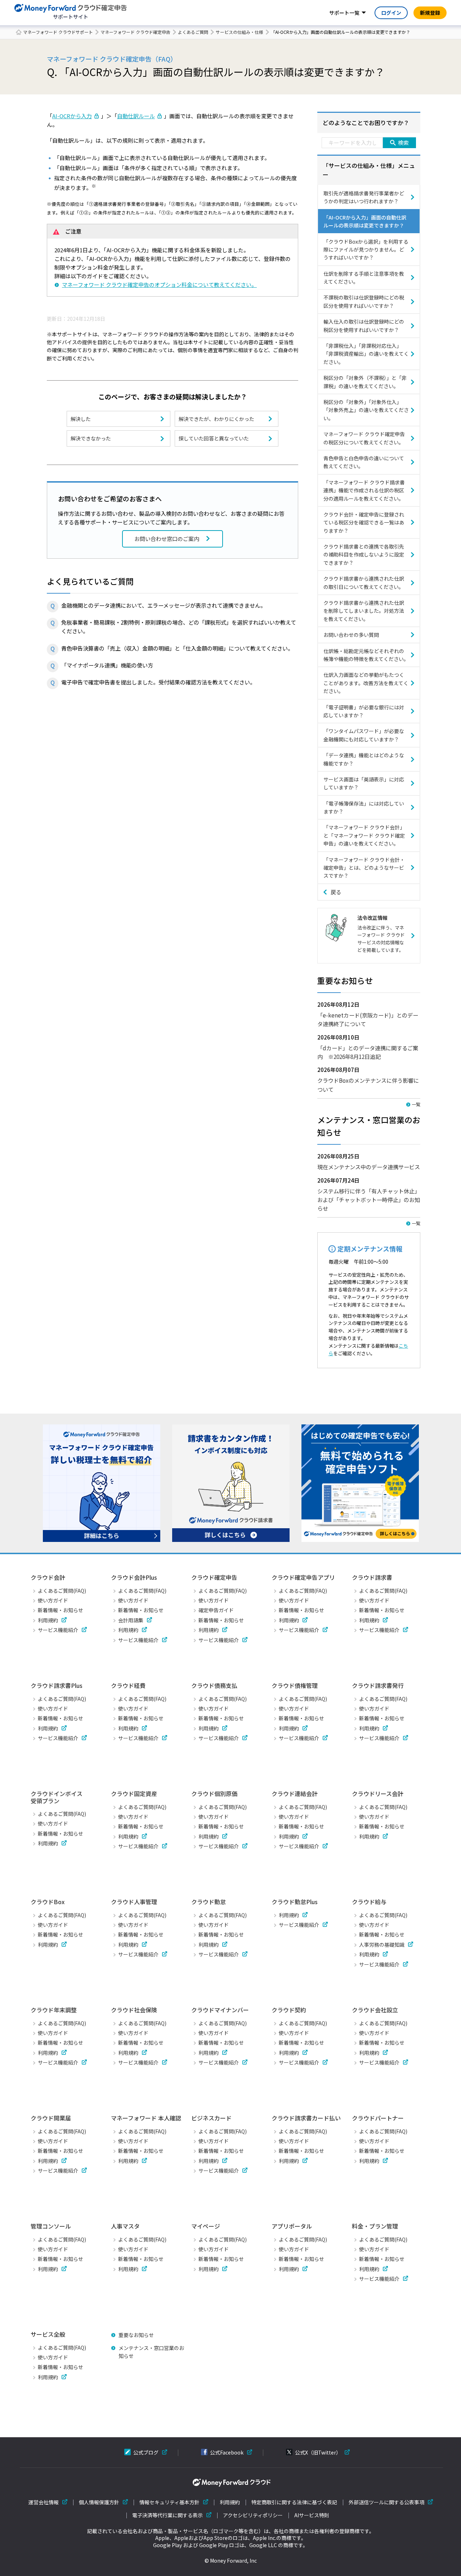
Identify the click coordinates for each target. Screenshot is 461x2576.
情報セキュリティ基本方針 (169, 2502)
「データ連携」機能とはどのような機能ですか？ (364, 759)
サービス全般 (48, 2334)
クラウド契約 (289, 2010)
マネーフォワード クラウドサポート (58, 32)
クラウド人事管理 (134, 1902)
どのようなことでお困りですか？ (366, 123)
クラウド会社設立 (375, 2010)
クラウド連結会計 (295, 1794)
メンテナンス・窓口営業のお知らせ (151, 2352)
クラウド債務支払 (214, 1685)
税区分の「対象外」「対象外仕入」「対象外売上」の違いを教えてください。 (366, 410)
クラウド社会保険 (134, 2010)
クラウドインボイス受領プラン (57, 1797)
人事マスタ (125, 2226)
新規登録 (430, 13)
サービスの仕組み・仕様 (240, 32)
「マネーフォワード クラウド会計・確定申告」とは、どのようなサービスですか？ (364, 868)
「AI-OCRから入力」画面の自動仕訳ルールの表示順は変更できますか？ (365, 221)
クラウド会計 (48, 1577)
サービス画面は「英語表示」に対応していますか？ (364, 783)
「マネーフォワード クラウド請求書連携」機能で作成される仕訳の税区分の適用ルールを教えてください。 (364, 490)
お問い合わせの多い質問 (351, 635)
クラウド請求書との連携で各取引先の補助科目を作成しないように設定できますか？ (364, 555)
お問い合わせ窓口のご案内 (167, 539)
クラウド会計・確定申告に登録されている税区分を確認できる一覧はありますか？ (364, 522)
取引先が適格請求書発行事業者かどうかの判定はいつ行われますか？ (364, 197)
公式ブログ (146, 2452)
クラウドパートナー (378, 2118)
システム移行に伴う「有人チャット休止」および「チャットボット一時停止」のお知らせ (369, 1200)
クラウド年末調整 (54, 2010)
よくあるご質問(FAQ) (62, 1591)
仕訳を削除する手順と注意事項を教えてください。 (364, 278)
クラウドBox (48, 1902)
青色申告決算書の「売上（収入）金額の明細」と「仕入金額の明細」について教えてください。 (177, 648)
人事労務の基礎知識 (382, 1945)
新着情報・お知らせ (61, 1610)
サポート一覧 (344, 13)
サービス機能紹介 (58, 1630)
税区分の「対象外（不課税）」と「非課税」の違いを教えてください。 (365, 382)
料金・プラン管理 (375, 2226)
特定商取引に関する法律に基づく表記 (294, 2502)
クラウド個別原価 (214, 1794)
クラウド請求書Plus (57, 1685)
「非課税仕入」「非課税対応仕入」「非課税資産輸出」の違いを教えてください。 (366, 354)
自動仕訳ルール (136, 116)
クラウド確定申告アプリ (303, 1577)
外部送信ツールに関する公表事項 (386, 2502)
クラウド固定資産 (134, 1794)
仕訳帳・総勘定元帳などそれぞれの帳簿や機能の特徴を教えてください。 (366, 655)
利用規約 (48, 1620)
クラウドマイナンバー (220, 2010)
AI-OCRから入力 (72, 116)
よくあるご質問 (193, 32)
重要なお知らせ (136, 2335)
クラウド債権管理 (295, 1685)
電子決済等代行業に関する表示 (167, 2515)
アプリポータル (292, 2226)
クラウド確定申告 (214, 1577)
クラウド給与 (369, 1902)
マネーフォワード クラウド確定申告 (135, 32)
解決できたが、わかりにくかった (216, 419)
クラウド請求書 (372, 1577)
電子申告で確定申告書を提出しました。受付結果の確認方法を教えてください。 (158, 682)
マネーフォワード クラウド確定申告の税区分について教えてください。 (364, 438)
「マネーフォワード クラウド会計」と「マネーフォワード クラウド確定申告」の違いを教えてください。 (364, 835)
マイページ (206, 2226)
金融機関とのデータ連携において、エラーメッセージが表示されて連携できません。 (164, 605)
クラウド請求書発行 (378, 1685)
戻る (336, 892)
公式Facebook (227, 2452)
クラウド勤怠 (209, 1902)
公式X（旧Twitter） (318, 2452)
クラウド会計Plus (134, 1577)
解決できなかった (91, 438)
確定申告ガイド (216, 1610)
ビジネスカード (211, 2118)
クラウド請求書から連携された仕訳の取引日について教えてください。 (364, 582)
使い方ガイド (53, 1600)
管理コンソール (51, 2226)
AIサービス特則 (312, 2515)
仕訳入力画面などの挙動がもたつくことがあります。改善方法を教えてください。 (366, 683)
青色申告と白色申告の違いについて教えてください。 (364, 462)
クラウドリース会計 (378, 1794)
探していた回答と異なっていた (214, 438)
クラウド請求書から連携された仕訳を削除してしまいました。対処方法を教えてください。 (364, 611)
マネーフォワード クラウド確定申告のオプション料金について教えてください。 (159, 285)
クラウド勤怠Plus (295, 1902)
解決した (81, 419)
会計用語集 (131, 1620)
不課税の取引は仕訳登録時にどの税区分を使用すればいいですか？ (364, 301)
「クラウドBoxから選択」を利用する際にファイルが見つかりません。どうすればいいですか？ (366, 250)
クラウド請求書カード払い (306, 2118)
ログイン (391, 13)
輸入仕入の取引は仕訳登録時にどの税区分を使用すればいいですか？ (364, 325)
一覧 (416, 1104)
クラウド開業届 (51, 2118)
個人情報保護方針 (99, 2502)
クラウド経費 (128, 1685)
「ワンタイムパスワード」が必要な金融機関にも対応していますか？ (364, 735)
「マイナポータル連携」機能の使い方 (107, 665)
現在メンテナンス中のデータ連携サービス (369, 1167)
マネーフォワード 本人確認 (146, 2118)
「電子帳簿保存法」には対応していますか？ (364, 807)
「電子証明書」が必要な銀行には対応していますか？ (364, 711)
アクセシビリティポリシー (253, 2515)
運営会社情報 (44, 2502)
